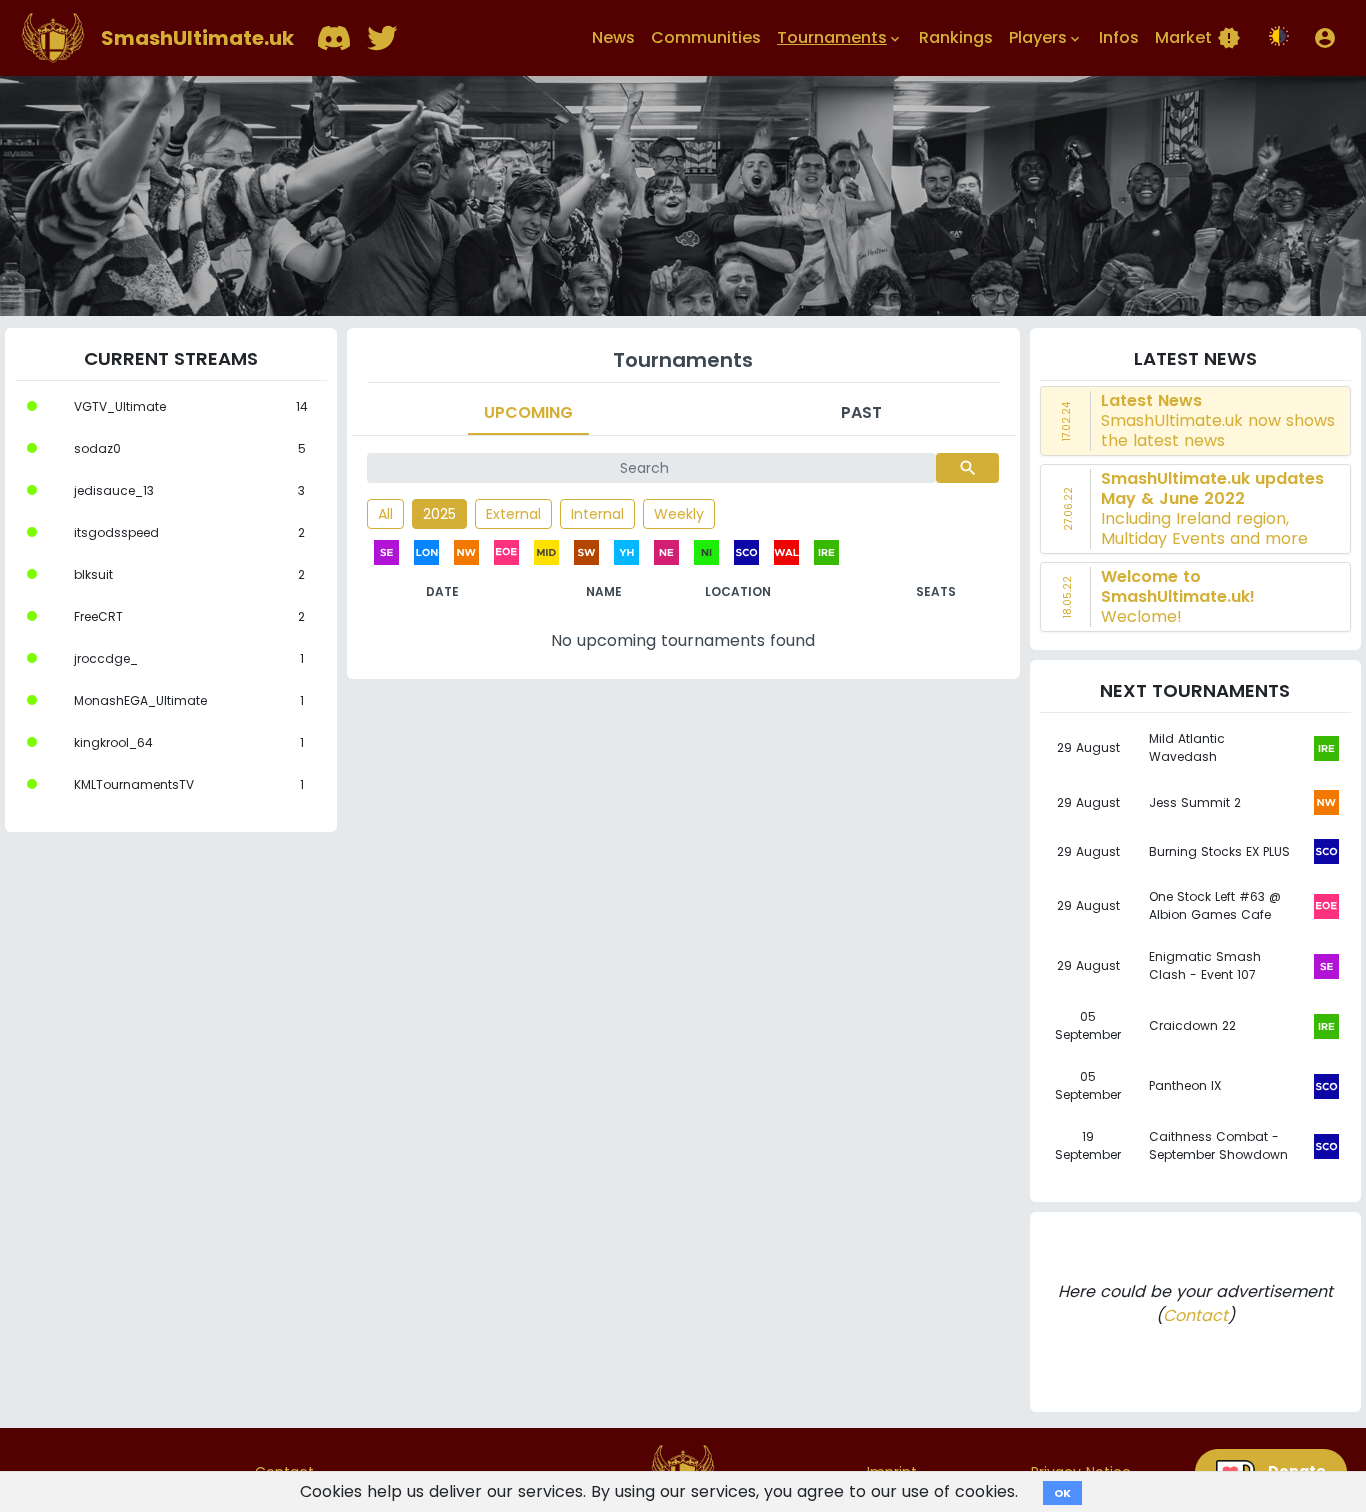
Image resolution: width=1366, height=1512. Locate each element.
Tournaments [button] (840, 37)
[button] (1325, 38)
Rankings (956, 37)
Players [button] (1046, 37)
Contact (1195, 1315)
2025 (439, 514)
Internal (597, 514)
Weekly (679, 514)
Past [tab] (861, 412)
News (613, 37)
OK (1062, 1493)
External (513, 514)
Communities (706, 37)
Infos (1119, 37)
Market (1198, 38)
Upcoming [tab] (528, 412)
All (385, 514)
